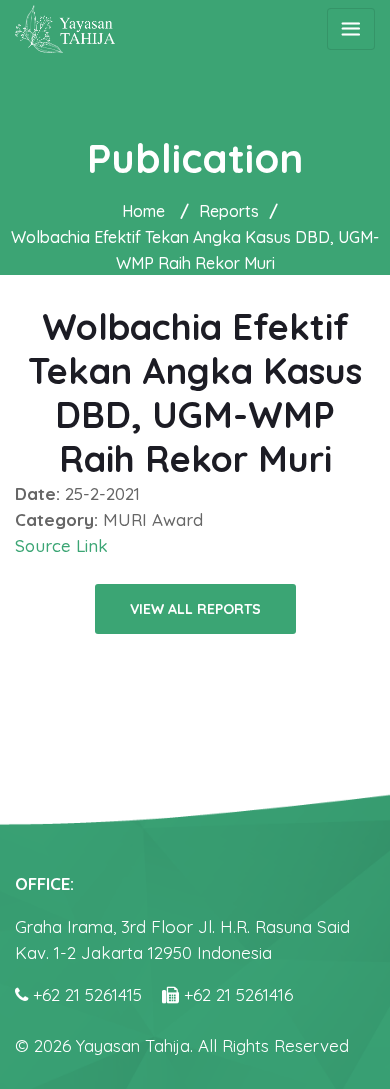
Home (143, 211)
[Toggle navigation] (351, 29)
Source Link (61, 545)
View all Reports (195, 609)
